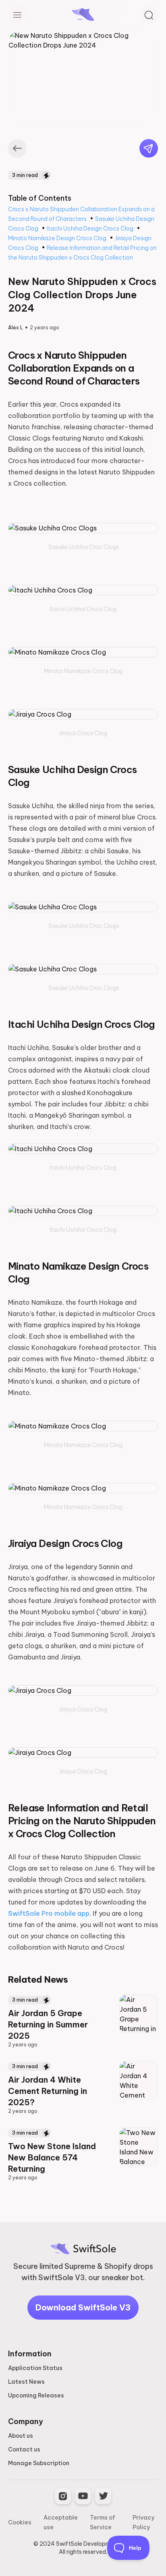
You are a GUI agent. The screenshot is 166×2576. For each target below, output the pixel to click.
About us (21, 2436)
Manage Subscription (39, 2463)
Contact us (24, 2449)
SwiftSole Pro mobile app (49, 1913)
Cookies (20, 2522)
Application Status (35, 2368)
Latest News (26, 2382)
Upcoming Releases (36, 2395)
